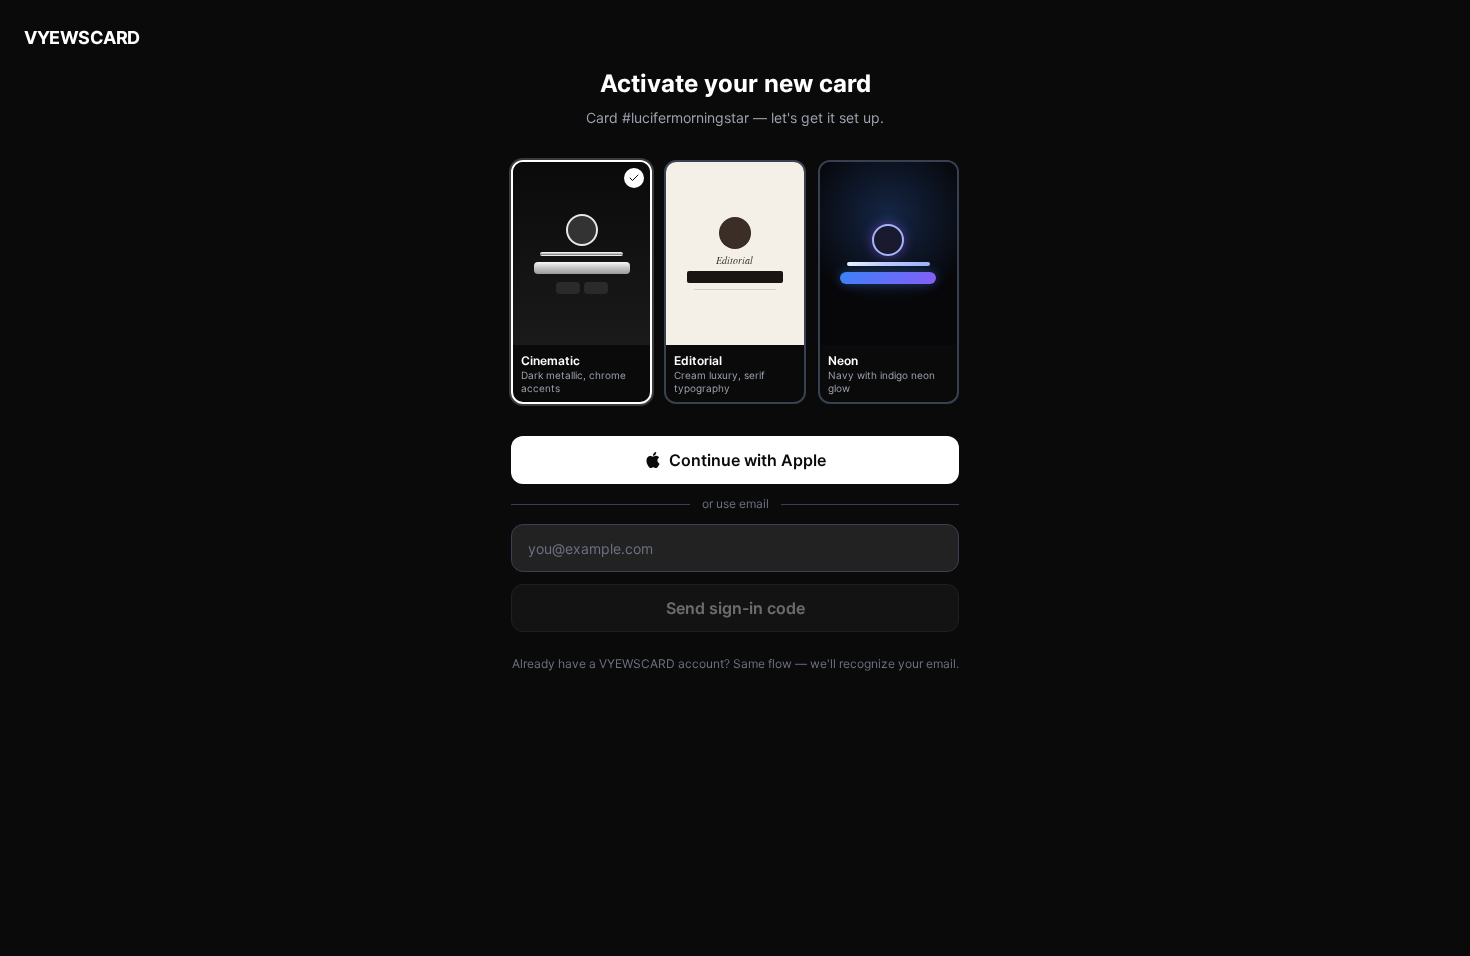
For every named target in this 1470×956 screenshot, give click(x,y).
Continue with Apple (747, 460)
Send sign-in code (735, 608)
